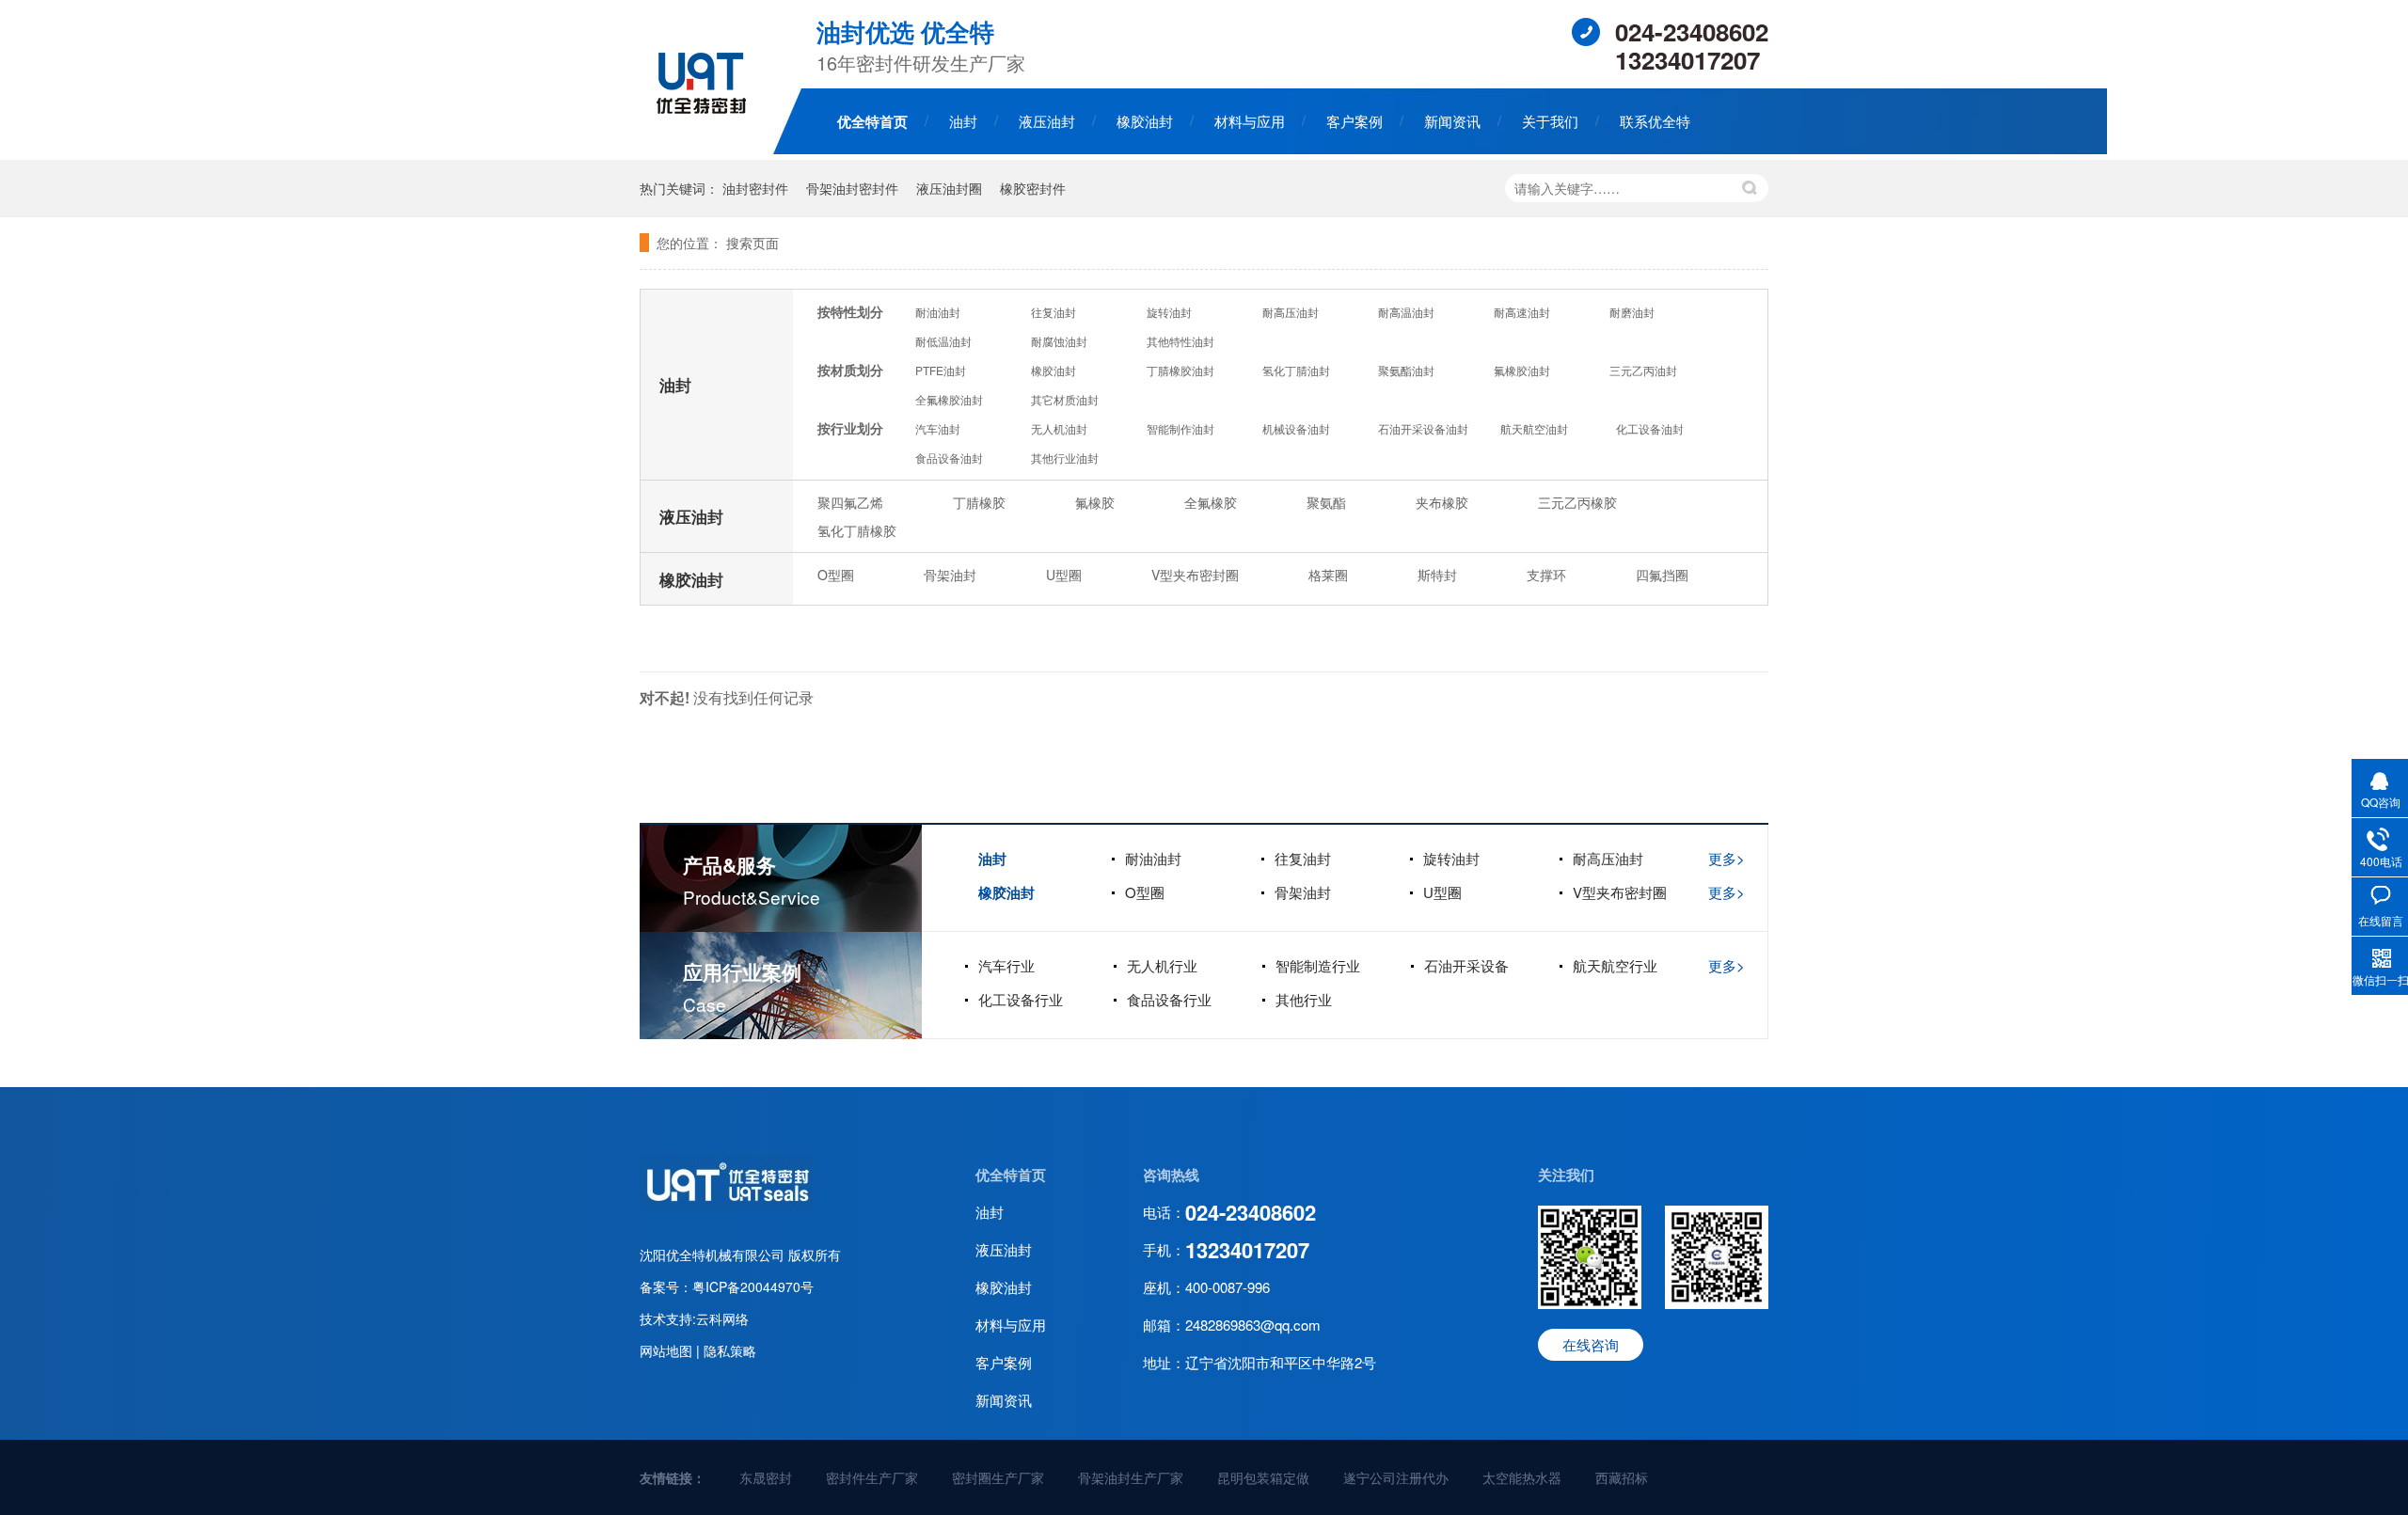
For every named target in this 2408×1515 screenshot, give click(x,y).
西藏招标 (1622, 1477)
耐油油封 (938, 312)
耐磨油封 (1632, 312)
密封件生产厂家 (872, 1477)
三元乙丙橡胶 (1577, 502)
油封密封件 (755, 188)
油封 (963, 121)
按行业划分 (850, 428)
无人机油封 (1059, 428)
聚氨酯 (1326, 502)
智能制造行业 (1318, 965)
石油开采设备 (1466, 965)
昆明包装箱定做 (1263, 1477)
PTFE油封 (941, 370)
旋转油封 (1169, 312)
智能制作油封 (1180, 428)
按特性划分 (850, 311)
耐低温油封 (943, 341)
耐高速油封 (1522, 312)
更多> (1727, 858)
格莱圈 (1328, 575)
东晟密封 (766, 1477)
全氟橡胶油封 (949, 399)
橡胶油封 (1145, 121)
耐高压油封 (1291, 312)
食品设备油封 (949, 458)
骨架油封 (950, 575)
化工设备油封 (1650, 428)
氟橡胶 (1095, 502)
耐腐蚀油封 (1059, 341)
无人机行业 (1162, 965)
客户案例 (1354, 121)
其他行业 (1304, 999)
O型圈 (836, 575)
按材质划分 (850, 370)
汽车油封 (938, 428)
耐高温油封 (1406, 312)
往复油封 (1053, 312)
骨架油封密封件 (852, 188)
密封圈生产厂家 (998, 1477)
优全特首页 (872, 121)
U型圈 (1064, 575)
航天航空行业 (1615, 965)
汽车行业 (1006, 965)
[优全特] (727, 1206)
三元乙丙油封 (1643, 370)
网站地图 (668, 1350)
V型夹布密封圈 (1195, 575)
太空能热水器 (1522, 1477)
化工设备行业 (1021, 999)
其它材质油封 (1065, 399)
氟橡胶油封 (1522, 370)
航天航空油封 (1534, 428)
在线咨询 (1591, 1344)
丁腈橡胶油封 (1180, 370)
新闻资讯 (1452, 121)
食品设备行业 (1169, 999)
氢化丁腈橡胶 (857, 530)
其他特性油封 (1180, 341)
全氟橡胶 (1211, 502)
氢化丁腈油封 (1296, 370)
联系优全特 (1655, 121)
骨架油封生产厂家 (1131, 1477)
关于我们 (1550, 121)
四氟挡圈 (1662, 575)
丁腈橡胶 (979, 502)
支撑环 (1546, 575)
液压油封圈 (949, 188)
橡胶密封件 (1033, 188)
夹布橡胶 (1442, 502)
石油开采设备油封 (1423, 428)
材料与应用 (1250, 121)
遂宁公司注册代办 (1396, 1477)
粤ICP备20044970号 (753, 1286)
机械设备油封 (1296, 428)
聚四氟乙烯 (850, 502)
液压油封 (1047, 121)
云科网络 (722, 1318)
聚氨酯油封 (1406, 370)
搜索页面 (752, 243)
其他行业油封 (1065, 458)
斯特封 (1437, 575)
